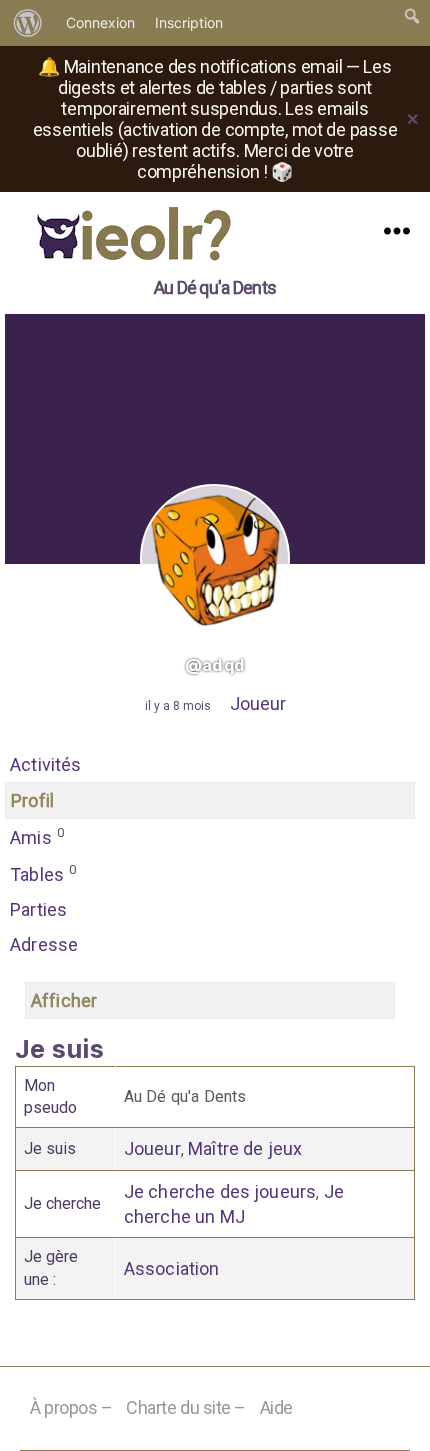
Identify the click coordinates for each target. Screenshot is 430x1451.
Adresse (44, 944)
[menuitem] (28, 23)
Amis (37, 836)
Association (172, 1268)
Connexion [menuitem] (100, 22)
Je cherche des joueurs (220, 1191)
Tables (43, 873)
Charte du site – (186, 1407)
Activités (46, 764)
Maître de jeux (245, 1148)
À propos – (71, 1407)
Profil (32, 800)
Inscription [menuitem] (189, 22)
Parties (38, 909)
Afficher (64, 1000)
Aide (276, 1407)
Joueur (258, 703)
